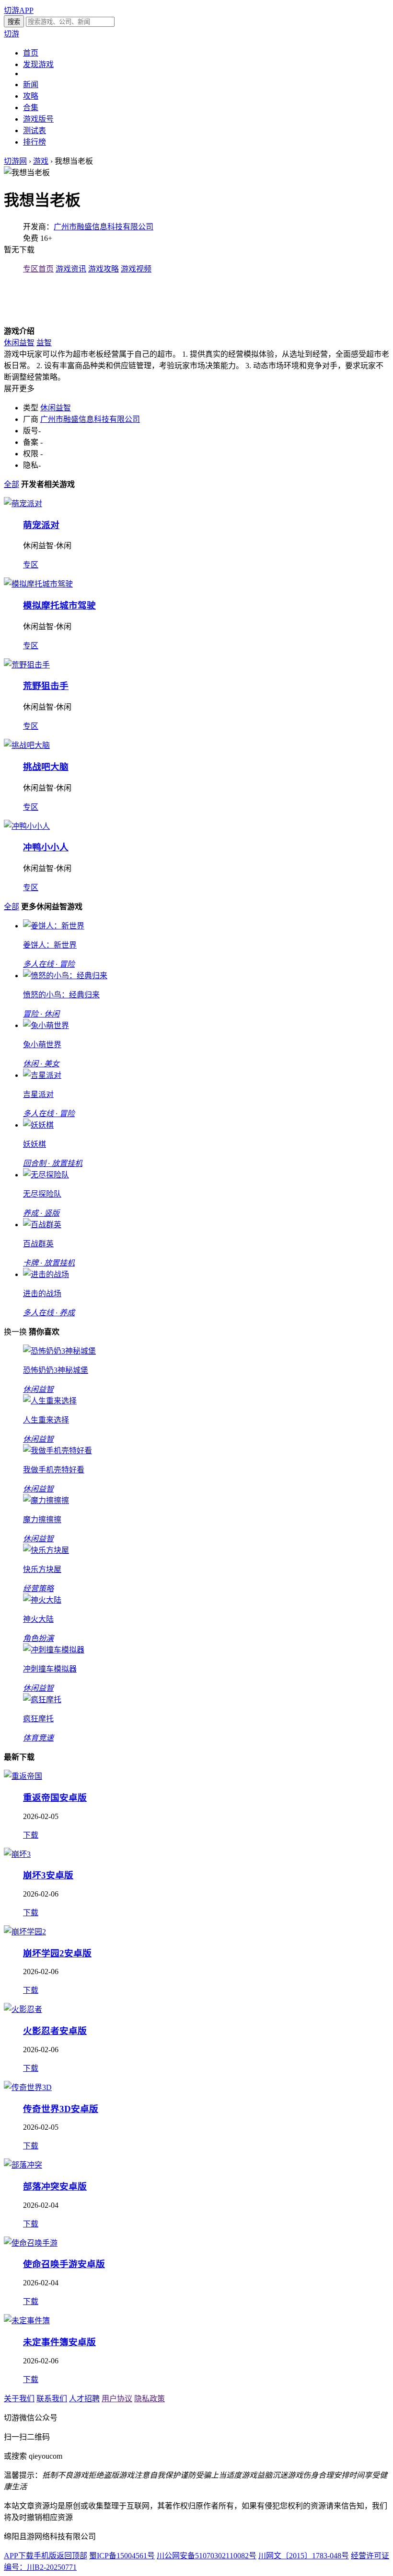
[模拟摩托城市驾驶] (38, 584)
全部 (12, 484)
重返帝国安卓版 (55, 1798)
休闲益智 (19, 343)
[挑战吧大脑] (27, 745)
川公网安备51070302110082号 (207, 2556)
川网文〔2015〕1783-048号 (304, 2556)
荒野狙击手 (46, 686)
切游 (12, 34)
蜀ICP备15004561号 (122, 2556)
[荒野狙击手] (27, 665)
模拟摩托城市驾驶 (59, 605)
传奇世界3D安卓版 (61, 2109)
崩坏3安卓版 (48, 1875)
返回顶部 (72, 2556)
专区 (31, 565)
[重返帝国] (23, 1776)
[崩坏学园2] (25, 1932)
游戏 (41, 161)
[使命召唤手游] (31, 2243)
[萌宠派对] (23, 503)
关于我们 (19, 2399)
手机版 (45, 2556)
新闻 (31, 85)
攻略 (31, 96)
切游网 (15, 161)
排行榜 (35, 142)
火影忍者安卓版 (55, 2031)
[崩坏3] (17, 1854)
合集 (31, 107)
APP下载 (19, 2556)
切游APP (19, 10)
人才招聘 (84, 2399)
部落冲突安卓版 (55, 2186)
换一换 (15, 1332)
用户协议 (117, 2399)
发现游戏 (38, 64)
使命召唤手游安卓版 (64, 2264)
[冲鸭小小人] (27, 826)
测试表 (35, 130)
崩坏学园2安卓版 (57, 1953)
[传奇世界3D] (28, 2087)
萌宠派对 (41, 525)
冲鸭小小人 (46, 847)
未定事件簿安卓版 (59, 2342)
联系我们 (52, 2399)
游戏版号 (38, 119)
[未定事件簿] (27, 2321)
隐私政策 (150, 2399)
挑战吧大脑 (46, 767)
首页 (31, 53)
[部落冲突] (23, 2165)
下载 (31, 1835)
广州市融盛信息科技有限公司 (104, 227)
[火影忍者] (23, 2009)
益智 (44, 343)
